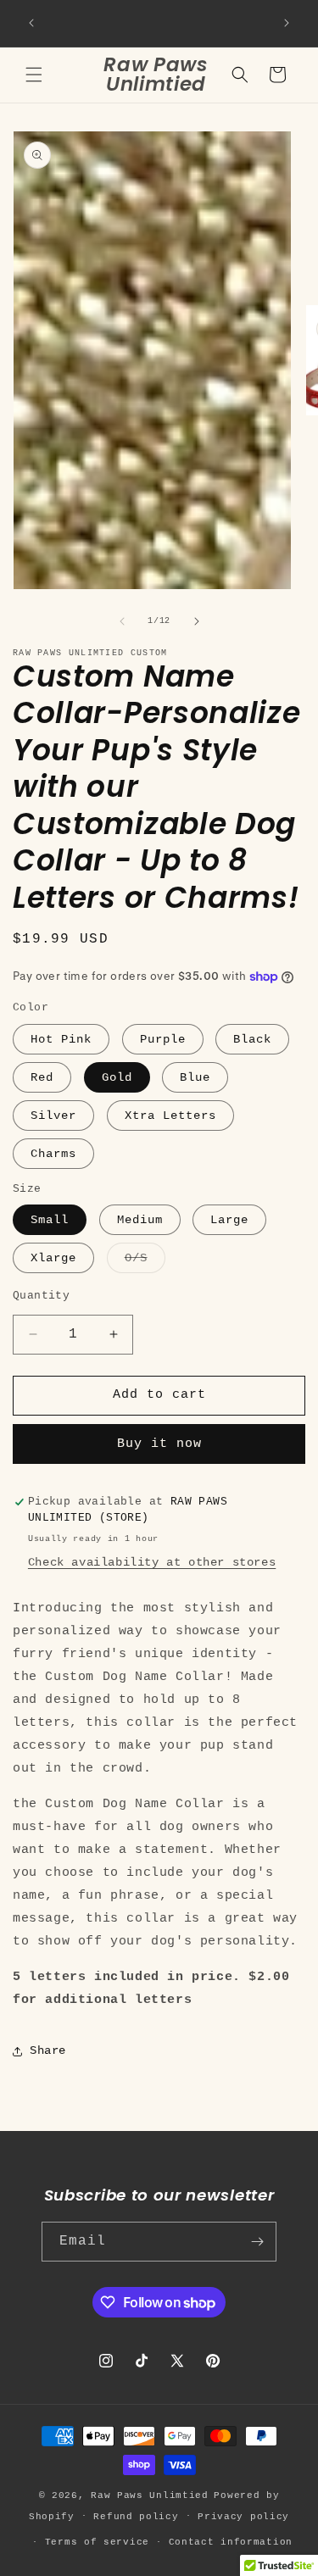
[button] (34, 75)
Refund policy (136, 2517)
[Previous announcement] (31, 23)
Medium (140, 1220)
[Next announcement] (287, 23)
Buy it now (159, 1444)
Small (50, 1220)
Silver (53, 1116)
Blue (195, 1077)
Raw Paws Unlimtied (150, 2495)
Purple (163, 1039)
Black (252, 1039)
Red (42, 1077)
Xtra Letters (170, 1116)
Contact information (231, 2542)
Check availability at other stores (152, 1562)
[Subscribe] (257, 2242)
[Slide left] (122, 621)
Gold (117, 1077)
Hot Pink (61, 1039)
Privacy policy (243, 2517)
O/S (145, 1262)
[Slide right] (197, 621)
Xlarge (53, 1258)
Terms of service (97, 2542)
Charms (53, 1154)
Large (229, 1220)
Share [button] (48, 2050)
